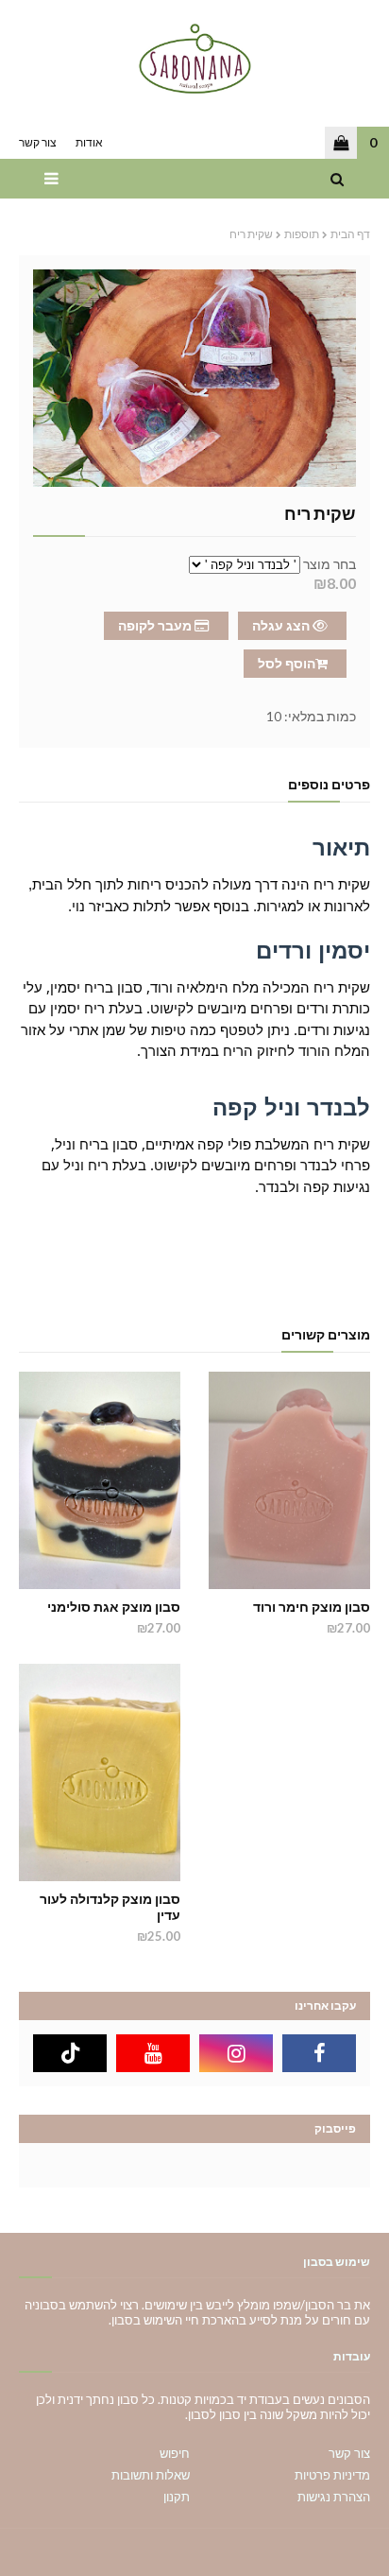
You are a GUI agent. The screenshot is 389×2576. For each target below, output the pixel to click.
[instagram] (236, 2053)
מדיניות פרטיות (332, 2475)
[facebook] (319, 2053)
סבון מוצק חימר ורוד (312, 1607)
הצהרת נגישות (334, 2497)
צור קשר (38, 142)
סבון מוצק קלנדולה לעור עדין (110, 1907)
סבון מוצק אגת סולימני (114, 1607)
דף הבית (350, 234)
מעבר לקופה (156, 625)
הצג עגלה (282, 625)
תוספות (302, 234)
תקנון (177, 2497)
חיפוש (175, 2453)
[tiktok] (70, 2053)
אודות (89, 142)
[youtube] (153, 2053)
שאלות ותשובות (151, 2475)
